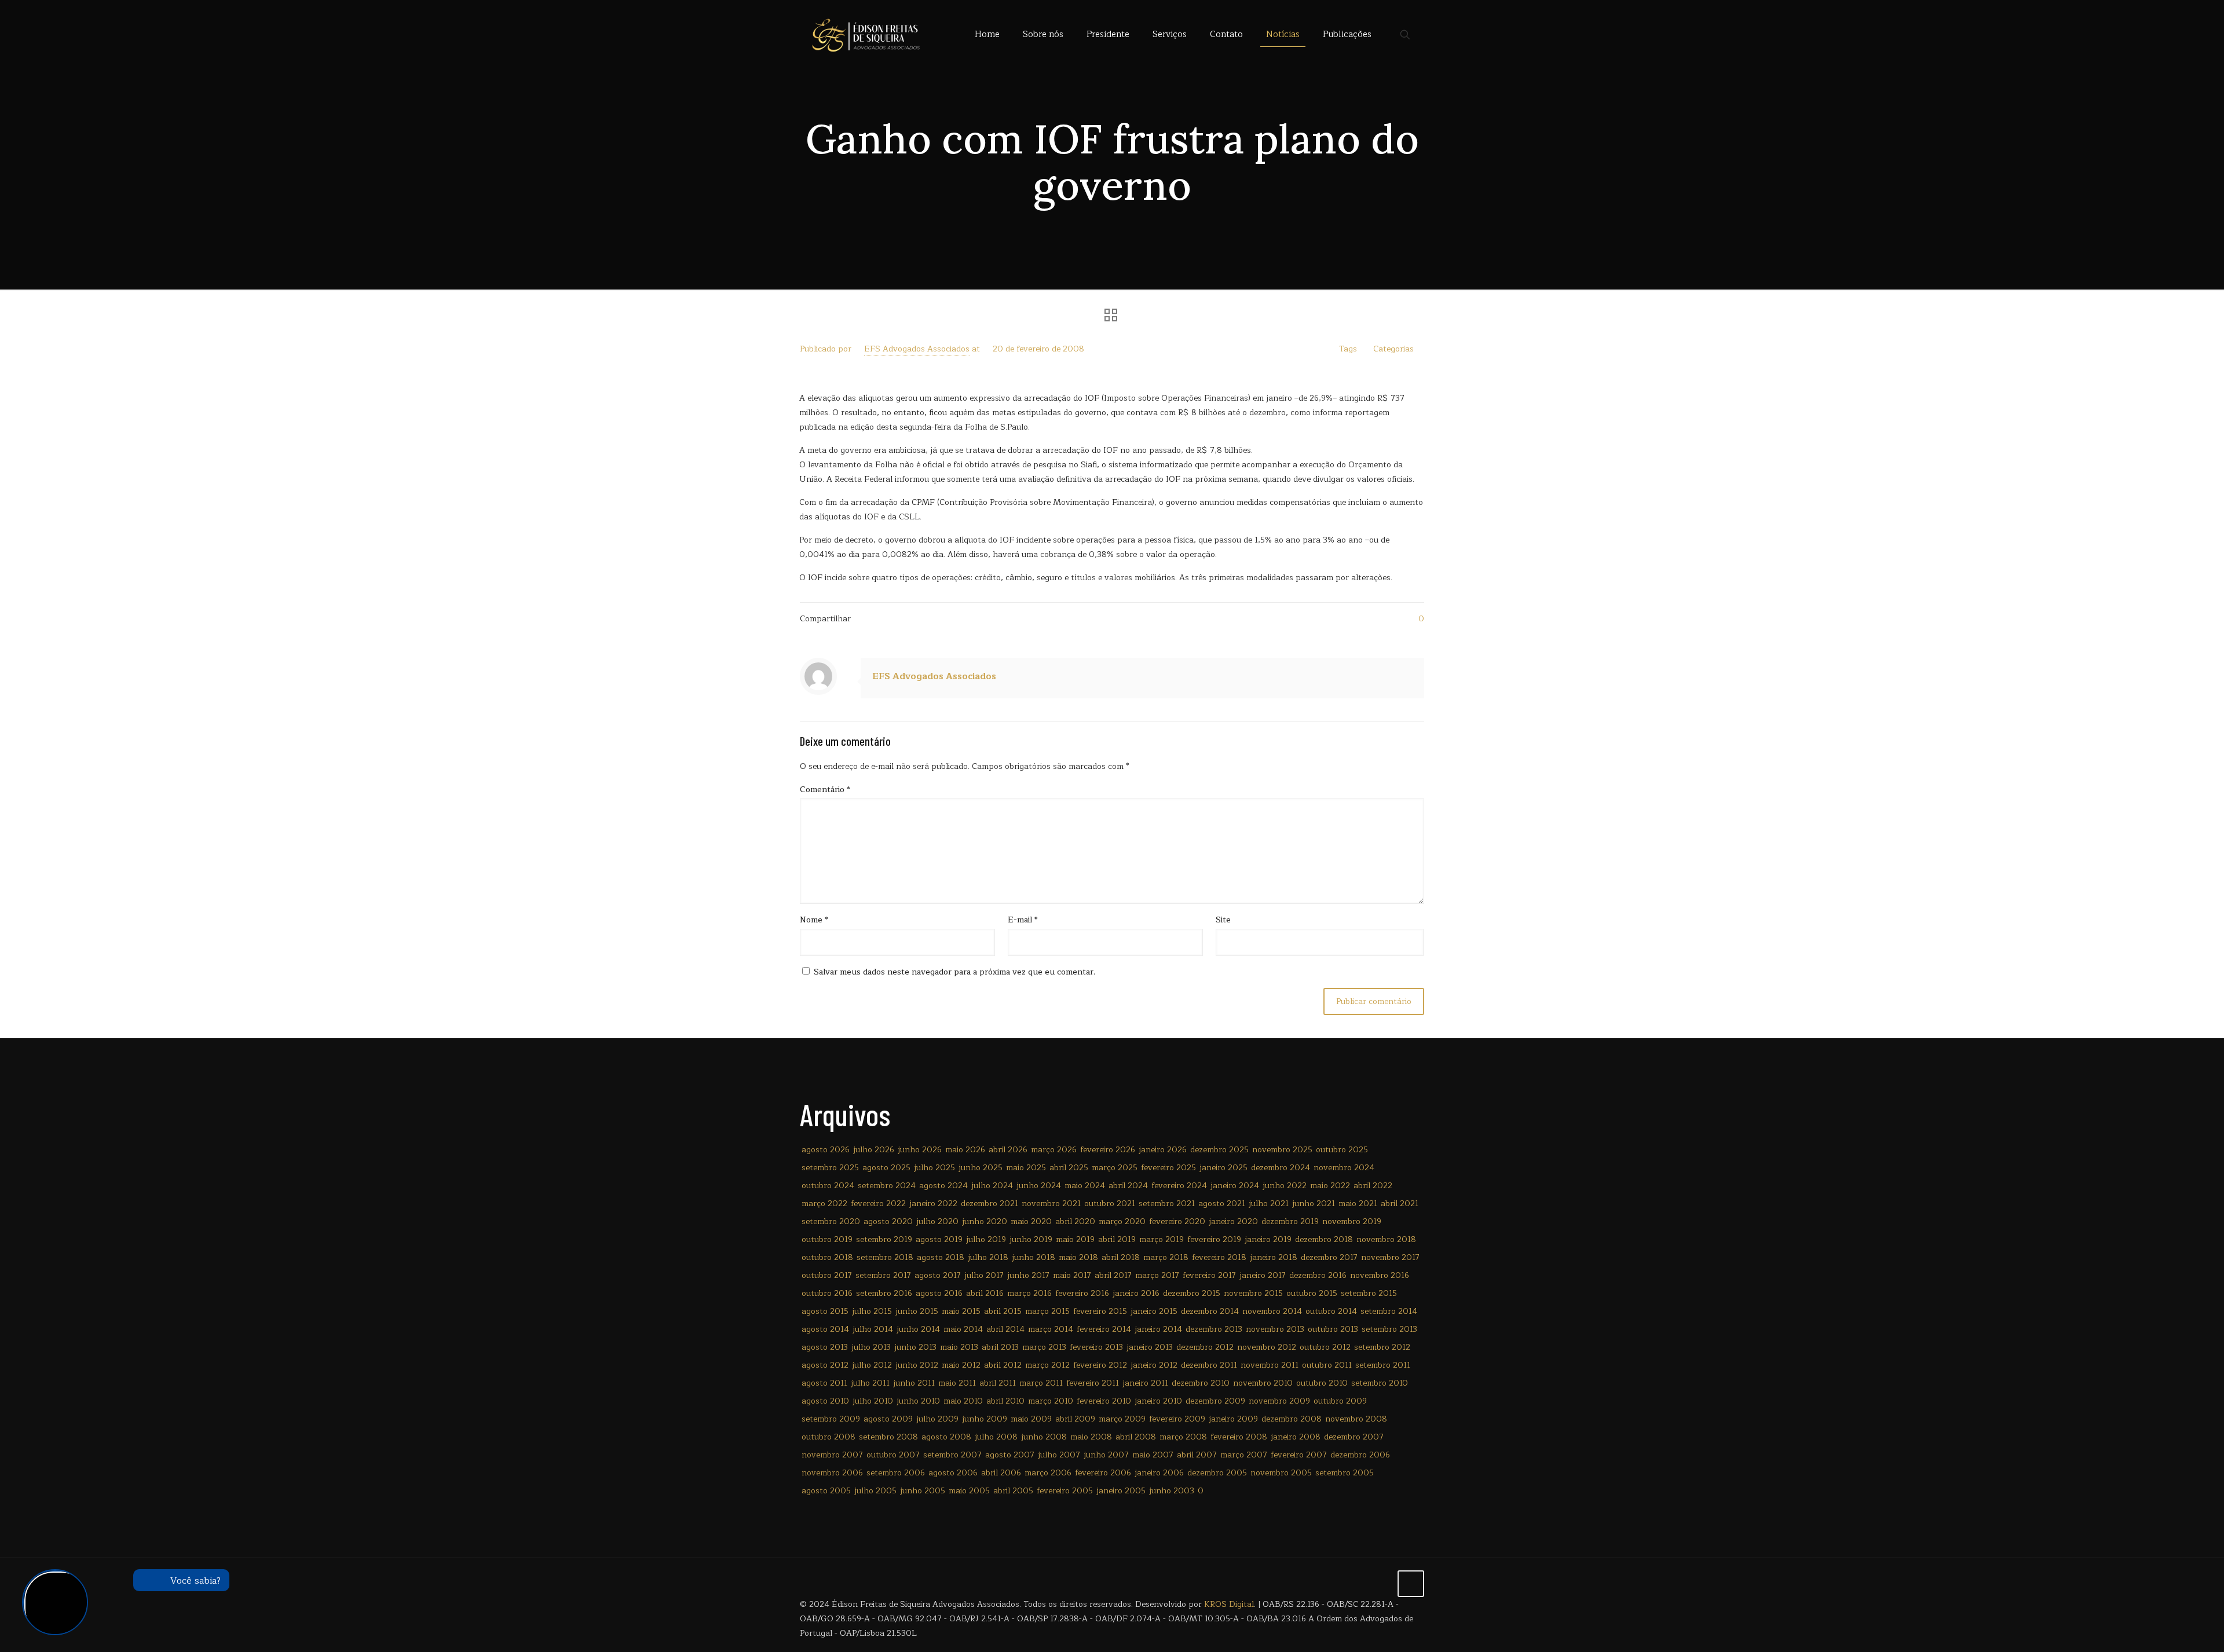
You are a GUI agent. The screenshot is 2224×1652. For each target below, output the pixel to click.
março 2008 (1183, 1437)
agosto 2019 (939, 1239)
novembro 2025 (1282, 1150)
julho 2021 (1269, 1204)
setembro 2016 (884, 1293)
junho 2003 (1172, 1491)
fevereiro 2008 (1239, 1437)
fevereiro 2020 (1177, 1221)
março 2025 (1115, 1168)
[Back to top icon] (1411, 1584)
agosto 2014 (825, 1329)
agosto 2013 (825, 1347)
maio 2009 (1031, 1419)
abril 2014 (1005, 1329)
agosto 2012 (825, 1365)
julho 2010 (873, 1401)
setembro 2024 (887, 1186)
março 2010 (1051, 1401)
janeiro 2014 (1158, 1329)
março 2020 (1122, 1221)
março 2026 (1054, 1150)
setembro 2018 (885, 1257)
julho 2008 (996, 1437)
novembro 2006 (832, 1473)
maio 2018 (1078, 1257)
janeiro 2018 (1274, 1257)
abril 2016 (985, 1293)
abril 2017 (1113, 1275)
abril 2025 (1069, 1168)
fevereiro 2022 (878, 1204)
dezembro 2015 (1192, 1293)
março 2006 (1048, 1473)
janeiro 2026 (1163, 1150)
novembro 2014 (1272, 1311)
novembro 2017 (1390, 1257)
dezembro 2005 (1217, 1473)
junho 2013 (915, 1347)
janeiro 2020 (1233, 1221)
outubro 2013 (1333, 1329)
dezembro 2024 (1281, 1168)
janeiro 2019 (1268, 1239)
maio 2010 (963, 1401)
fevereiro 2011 (1093, 1383)
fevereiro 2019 (1214, 1239)
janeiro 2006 (1159, 1473)
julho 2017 (984, 1275)
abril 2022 (1373, 1186)
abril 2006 (1001, 1473)
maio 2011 (957, 1383)
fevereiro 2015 (1100, 1311)
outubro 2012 (1325, 1347)
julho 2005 (875, 1491)
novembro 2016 (1380, 1275)
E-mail (1023, 920)
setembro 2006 (896, 1473)
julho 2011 (870, 1383)
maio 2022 (1330, 1186)
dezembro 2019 (1290, 1221)
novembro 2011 (1270, 1365)
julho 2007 (1059, 1455)
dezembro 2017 (1329, 1257)
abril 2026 (1008, 1150)
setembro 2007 (952, 1455)
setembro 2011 (1383, 1365)
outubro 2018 (827, 1257)
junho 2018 (1034, 1257)
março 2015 (1047, 1311)
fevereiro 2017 (1209, 1275)
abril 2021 (1400, 1204)
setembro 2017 (883, 1275)
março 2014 (1051, 1329)
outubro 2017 (827, 1275)
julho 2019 (986, 1239)
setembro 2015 (1369, 1293)
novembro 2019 (1352, 1221)
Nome (814, 920)
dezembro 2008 (1292, 1419)
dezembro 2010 (1201, 1383)
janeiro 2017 (1263, 1275)
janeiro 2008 (1296, 1437)
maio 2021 (1358, 1204)
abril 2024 (1128, 1186)
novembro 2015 (1253, 1293)
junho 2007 (1106, 1455)
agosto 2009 (888, 1419)
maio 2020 (1031, 1221)
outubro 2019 (827, 1239)
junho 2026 (920, 1150)
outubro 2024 (828, 1186)
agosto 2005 (826, 1491)
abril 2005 (1013, 1491)
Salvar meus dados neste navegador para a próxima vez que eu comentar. (954, 972)
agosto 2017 (938, 1275)
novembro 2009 (1279, 1401)
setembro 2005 (1345, 1473)
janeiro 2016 (1136, 1293)
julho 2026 (874, 1150)
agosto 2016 (939, 1293)
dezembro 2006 (1360, 1455)
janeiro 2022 (933, 1204)
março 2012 (1047, 1365)
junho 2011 (914, 1383)
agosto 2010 (825, 1401)
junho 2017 (1028, 1275)
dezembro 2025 (1219, 1150)
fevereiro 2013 (1096, 1347)
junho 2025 (981, 1168)
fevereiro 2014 (1104, 1329)
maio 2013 (959, 1347)
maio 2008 (1091, 1437)
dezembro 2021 (990, 1204)
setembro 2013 (1389, 1329)
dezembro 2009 (1215, 1401)
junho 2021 (1314, 1204)
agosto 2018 (941, 1257)
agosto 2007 (1010, 1455)
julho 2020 (937, 1221)
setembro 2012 (1382, 1347)
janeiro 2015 (1154, 1311)
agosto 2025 (886, 1168)
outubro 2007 (893, 1455)
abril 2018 (1121, 1257)
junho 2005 (923, 1491)
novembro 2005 (1281, 1473)
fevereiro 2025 (1168, 1168)
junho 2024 (1039, 1186)
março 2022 (824, 1204)
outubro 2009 (1340, 1401)
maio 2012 (961, 1365)
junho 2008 (1044, 1437)
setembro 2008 (888, 1437)
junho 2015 (917, 1311)
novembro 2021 (1051, 1204)
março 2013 (1044, 1347)
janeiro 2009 (1233, 1419)
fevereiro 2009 (1177, 1419)
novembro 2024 (1344, 1168)
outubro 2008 (828, 1437)
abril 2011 (998, 1383)
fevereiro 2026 (1108, 1150)
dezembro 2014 (1210, 1311)
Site (1223, 920)
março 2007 (1244, 1455)
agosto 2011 (824, 1383)
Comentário (825, 790)
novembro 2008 (1356, 1419)
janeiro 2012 (1154, 1365)
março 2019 (1162, 1239)
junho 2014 (918, 1329)
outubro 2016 (827, 1293)
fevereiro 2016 (1082, 1293)
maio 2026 (965, 1150)
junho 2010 (918, 1401)
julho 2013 (871, 1347)
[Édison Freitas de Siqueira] (866, 35)
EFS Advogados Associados (917, 349)
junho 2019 (1031, 1239)
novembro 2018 (1386, 1239)
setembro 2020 (831, 1221)
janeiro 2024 (1235, 1186)
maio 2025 (1026, 1168)
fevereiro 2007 (1299, 1455)
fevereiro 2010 (1104, 1401)
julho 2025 (934, 1168)
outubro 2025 (1342, 1150)
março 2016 (1029, 1293)
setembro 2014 (1389, 1311)
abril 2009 (1075, 1419)
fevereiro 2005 (1065, 1491)
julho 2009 (937, 1419)
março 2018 (1166, 1257)
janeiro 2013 (1150, 1347)
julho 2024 (992, 1186)
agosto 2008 (946, 1437)
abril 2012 (1003, 1365)
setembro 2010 (1380, 1383)
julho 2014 (873, 1329)
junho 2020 (985, 1221)
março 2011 (1041, 1383)
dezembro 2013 (1214, 1329)
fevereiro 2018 (1219, 1257)
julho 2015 (872, 1311)
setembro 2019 (884, 1239)
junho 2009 (985, 1419)
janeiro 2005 (1121, 1491)
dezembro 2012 (1205, 1347)
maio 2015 (961, 1311)
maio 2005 (969, 1491)
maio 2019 (1075, 1239)
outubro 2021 (1110, 1204)
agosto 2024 (943, 1186)
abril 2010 (1005, 1401)
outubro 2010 (1322, 1383)
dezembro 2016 (1318, 1275)
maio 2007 (1153, 1455)
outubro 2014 (1331, 1311)
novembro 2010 (1263, 1383)
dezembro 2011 (1209, 1365)
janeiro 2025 (1223, 1168)
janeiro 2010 (1158, 1401)
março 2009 (1122, 1419)
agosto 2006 (953, 1473)
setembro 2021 (1167, 1204)
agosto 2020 (888, 1221)
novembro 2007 (832, 1455)
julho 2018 (988, 1257)
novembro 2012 (1267, 1347)
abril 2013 (1000, 1347)
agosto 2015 (825, 1311)
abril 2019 (1117, 1239)
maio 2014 (963, 1329)
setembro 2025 (830, 1168)
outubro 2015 (1312, 1293)
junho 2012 (917, 1365)
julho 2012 (872, 1365)
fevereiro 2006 (1103, 1473)
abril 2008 (1136, 1437)
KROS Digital (1229, 1604)
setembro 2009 (831, 1419)
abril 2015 (1003, 1311)
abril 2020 (1075, 1221)
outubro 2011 (1327, 1365)
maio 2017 (1072, 1275)
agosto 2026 (826, 1150)
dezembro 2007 (1354, 1437)
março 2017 (1157, 1275)
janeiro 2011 (1145, 1383)
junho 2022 (1285, 1186)
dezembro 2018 (1324, 1239)
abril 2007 (1197, 1455)
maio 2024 (1085, 1186)
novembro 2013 (1275, 1329)
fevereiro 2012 (1100, 1365)
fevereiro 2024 (1179, 1186)
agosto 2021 (1222, 1204)
